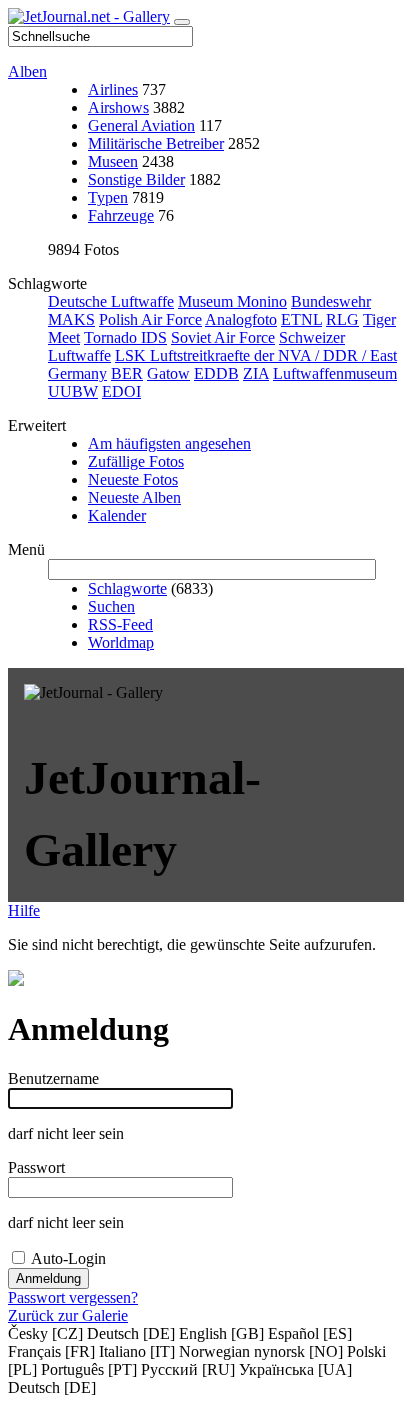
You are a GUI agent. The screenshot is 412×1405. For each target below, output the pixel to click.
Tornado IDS (125, 337)
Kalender (117, 515)
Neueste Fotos (133, 479)
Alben (27, 71)
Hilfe (24, 910)
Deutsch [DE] (131, 1333)
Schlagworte (127, 588)
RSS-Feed (120, 624)
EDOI (121, 391)
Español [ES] (310, 1333)
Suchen (111, 606)
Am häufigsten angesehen (169, 443)
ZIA (256, 373)
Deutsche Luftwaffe (111, 301)
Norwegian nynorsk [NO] (261, 1351)
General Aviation (141, 125)
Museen (113, 161)
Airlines (113, 89)
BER (127, 373)
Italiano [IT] (137, 1351)
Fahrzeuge (121, 215)
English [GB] (221, 1333)
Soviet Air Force (223, 337)
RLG (342, 319)
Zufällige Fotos (136, 461)
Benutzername (53, 1078)
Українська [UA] (295, 1369)
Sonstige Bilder (136, 179)
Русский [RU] (188, 1369)
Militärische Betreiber (156, 143)
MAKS (71, 319)
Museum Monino (232, 301)
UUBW (73, 391)
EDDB (216, 373)
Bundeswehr (331, 301)
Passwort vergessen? (73, 1297)
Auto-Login (68, 1258)
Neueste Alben (134, 497)
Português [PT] (89, 1369)
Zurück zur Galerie (68, 1315)
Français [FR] (51, 1351)
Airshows (118, 107)
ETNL (301, 319)
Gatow (168, 373)
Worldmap (121, 642)
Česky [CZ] (45, 1333)
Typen (108, 197)
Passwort (36, 1167)
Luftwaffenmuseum (335, 373)
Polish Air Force (150, 319)
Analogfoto (241, 319)
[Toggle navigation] (182, 22)
